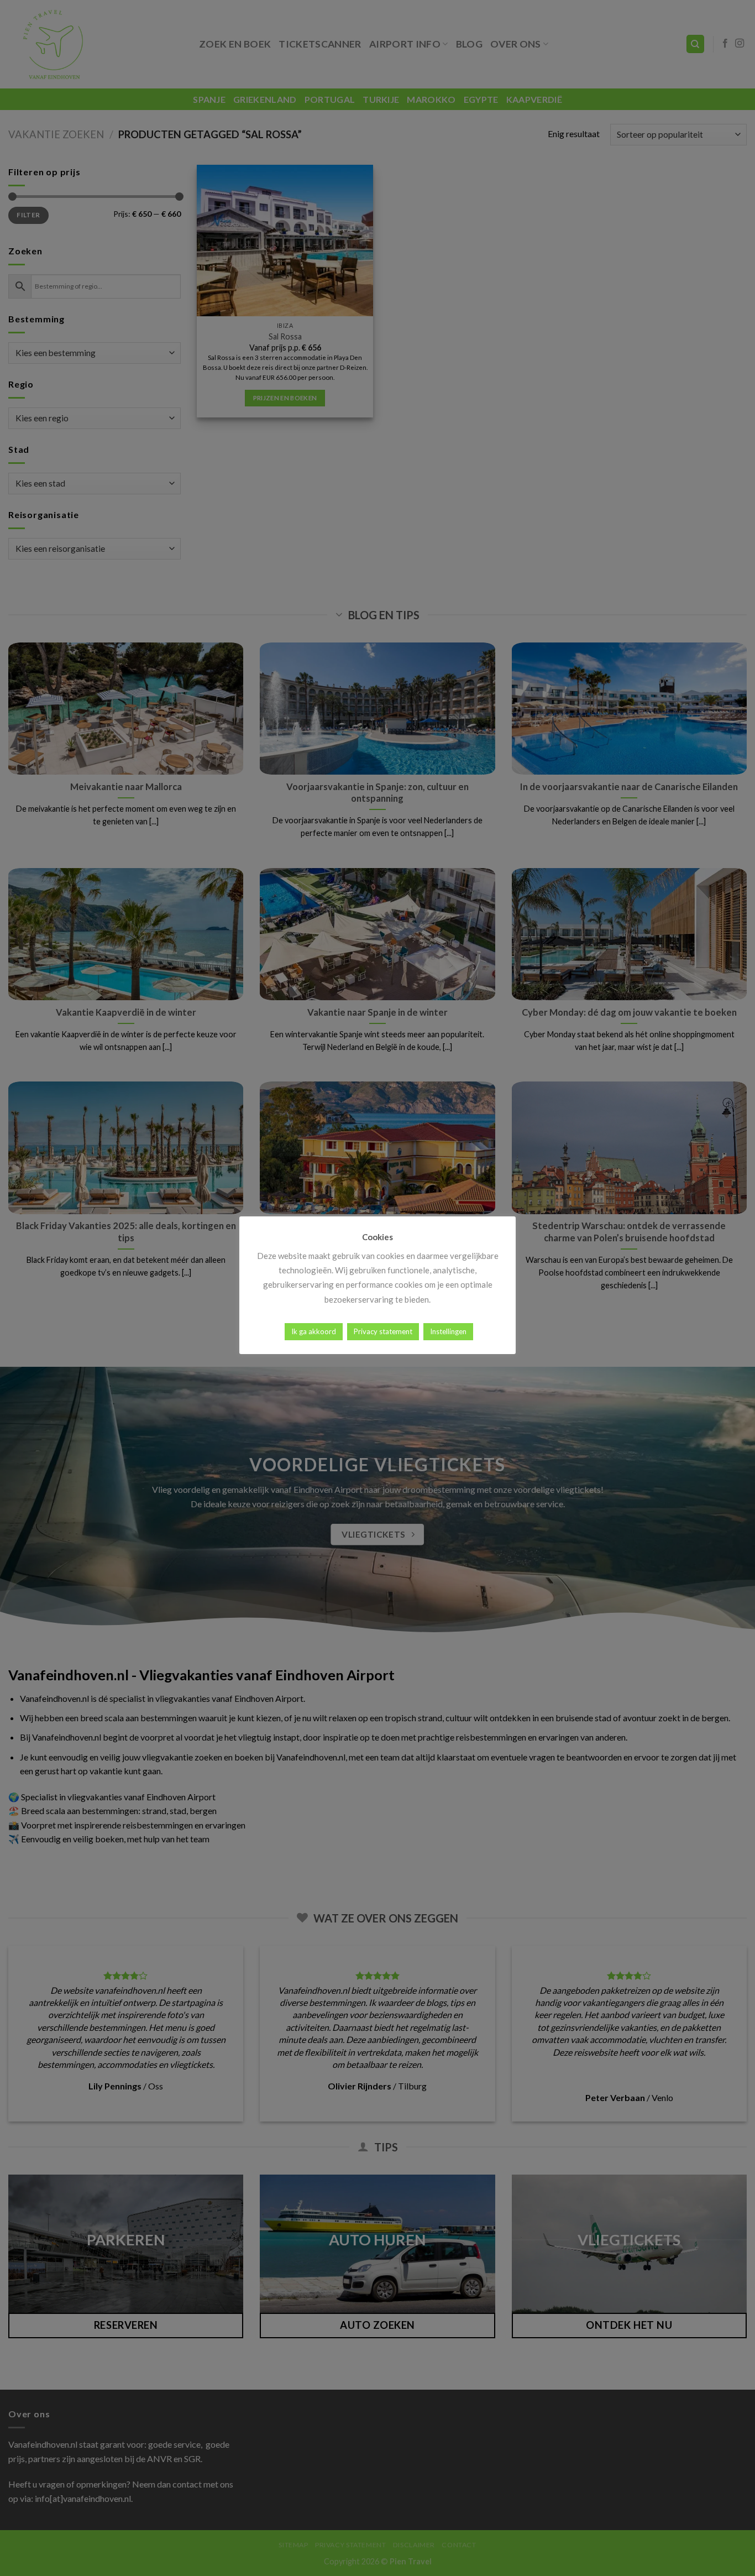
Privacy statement (383, 1331)
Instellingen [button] (448, 1331)
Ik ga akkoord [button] (314, 1331)
